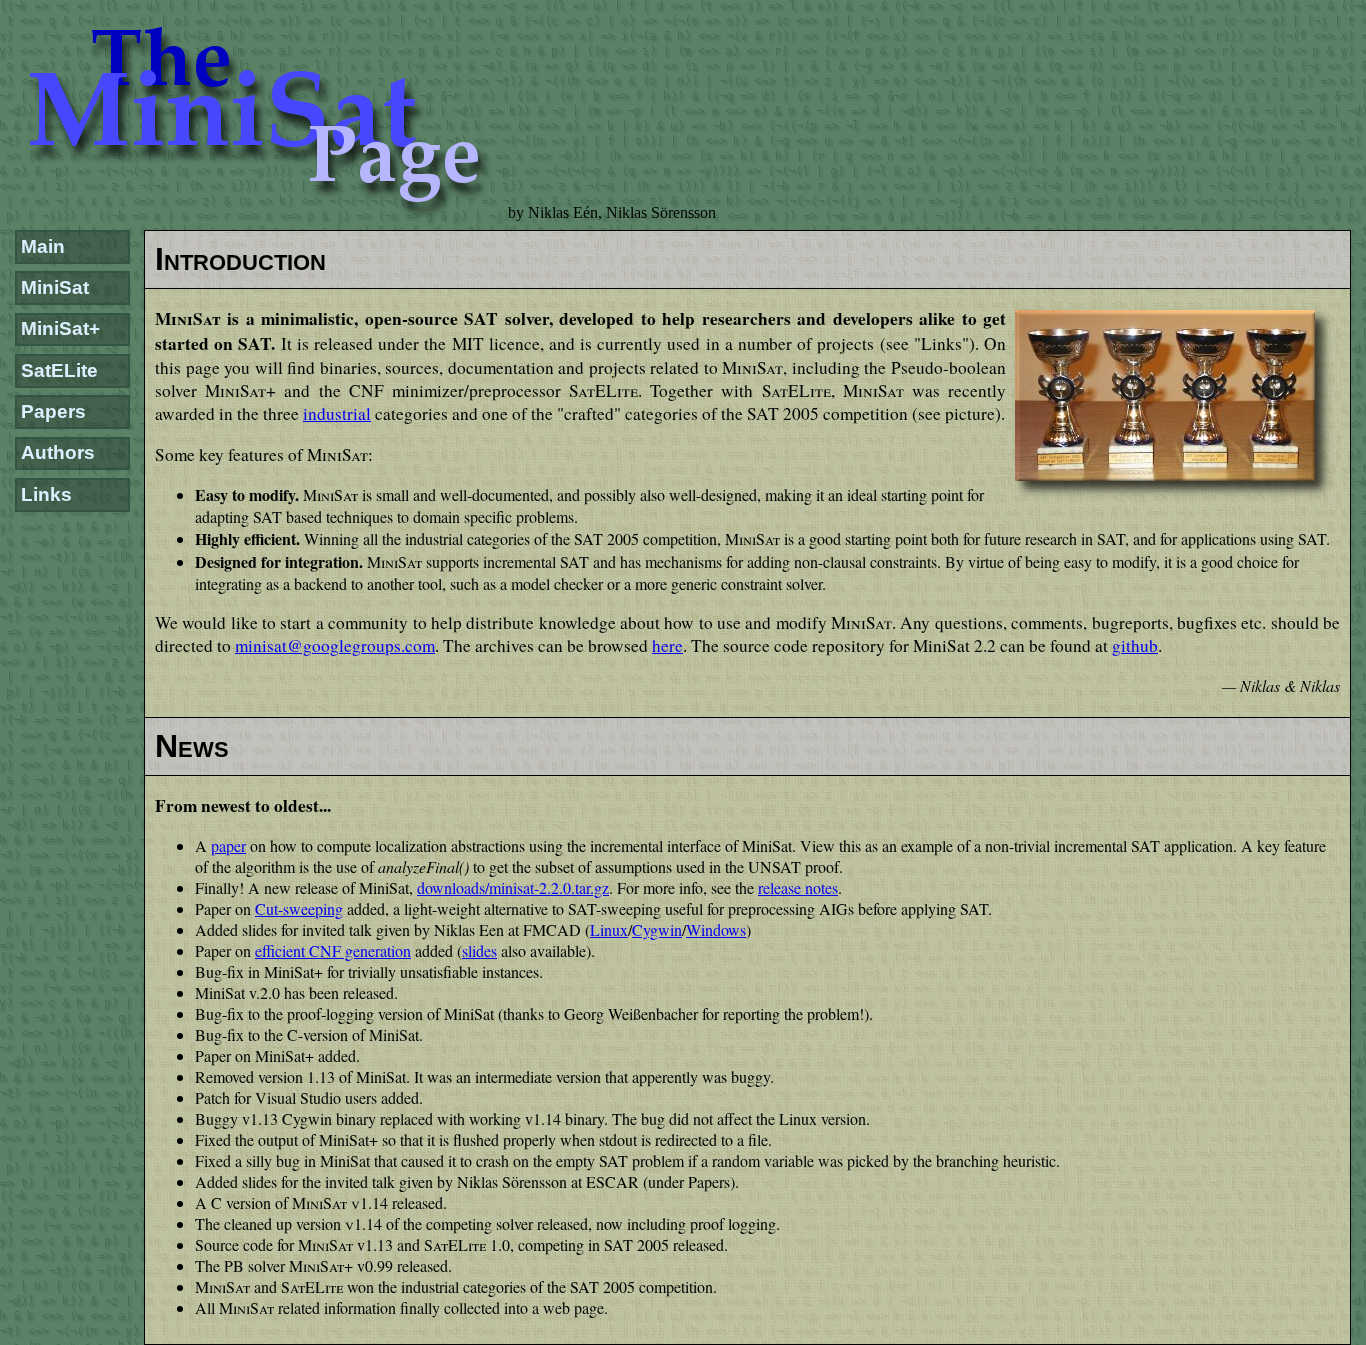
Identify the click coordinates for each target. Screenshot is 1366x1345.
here (667, 645)
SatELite (59, 370)
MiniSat (55, 287)
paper (228, 845)
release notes (798, 887)
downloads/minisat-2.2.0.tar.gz (513, 887)
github (1135, 645)
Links (46, 494)
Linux (609, 929)
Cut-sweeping (299, 908)
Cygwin (657, 929)
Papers (53, 411)
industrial (337, 413)
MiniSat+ (60, 328)
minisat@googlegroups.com (335, 645)
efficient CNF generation (333, 950)
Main (43, 246)
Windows (716, 929)
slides (479, 950)
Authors (58, 452)
